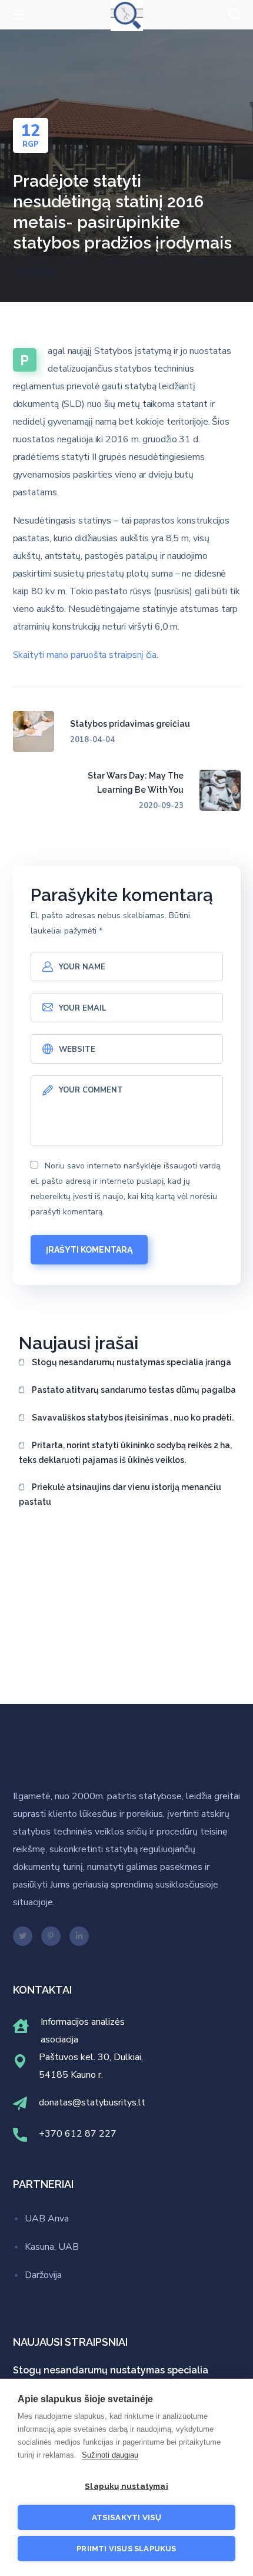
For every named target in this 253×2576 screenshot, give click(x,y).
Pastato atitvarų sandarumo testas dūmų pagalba (134, 1390)
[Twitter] (23, 1936)
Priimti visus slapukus (126, 2549)
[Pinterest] (51, 1936)
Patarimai (35, 273)
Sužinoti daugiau (110, 2455)
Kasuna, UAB (52, 2247)
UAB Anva (47, 2219)
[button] (235, 15)
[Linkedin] (79, 1936)
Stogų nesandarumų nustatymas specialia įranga (132, 1362)
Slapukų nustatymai (126, 2486)
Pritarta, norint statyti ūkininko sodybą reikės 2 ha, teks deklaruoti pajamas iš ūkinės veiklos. (125, 1453)
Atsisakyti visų (127, 2517)
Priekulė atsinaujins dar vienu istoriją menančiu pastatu (120, 1494)
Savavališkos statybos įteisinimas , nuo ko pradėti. (133, 1418)
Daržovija (43, 2275)
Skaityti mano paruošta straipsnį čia (85, 655)
